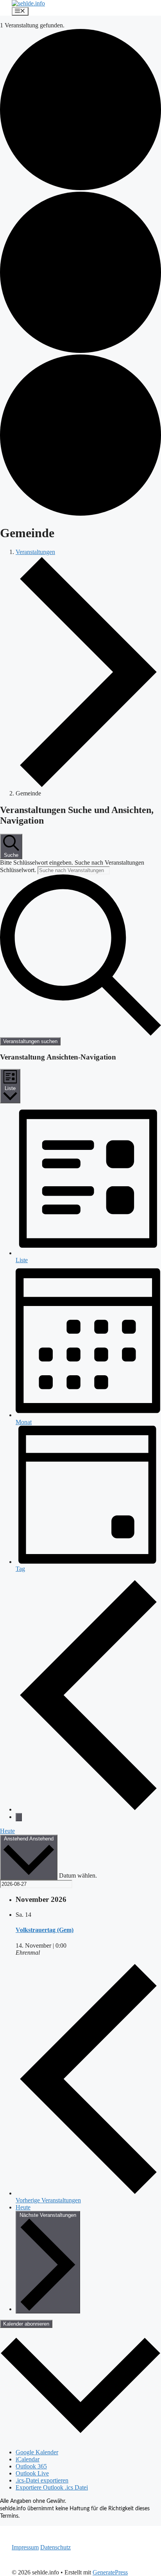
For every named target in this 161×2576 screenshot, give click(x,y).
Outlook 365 (31, 2466)
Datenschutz (55, 2547)
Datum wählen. (78, 1875)
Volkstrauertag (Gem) (45, 1930)
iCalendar (28, 2459)
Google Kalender (37, 2452)
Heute (7, 1831)
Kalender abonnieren (26, 2324)
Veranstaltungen (35, 552)
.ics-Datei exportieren (42, 2480)
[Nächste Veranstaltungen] (19, 1817)
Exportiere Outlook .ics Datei (52, 2487)
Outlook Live (32, 2473)
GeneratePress (110, 2572)
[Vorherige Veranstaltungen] (88, 1809)
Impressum (25, 2547)
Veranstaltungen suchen (30, 1041)
